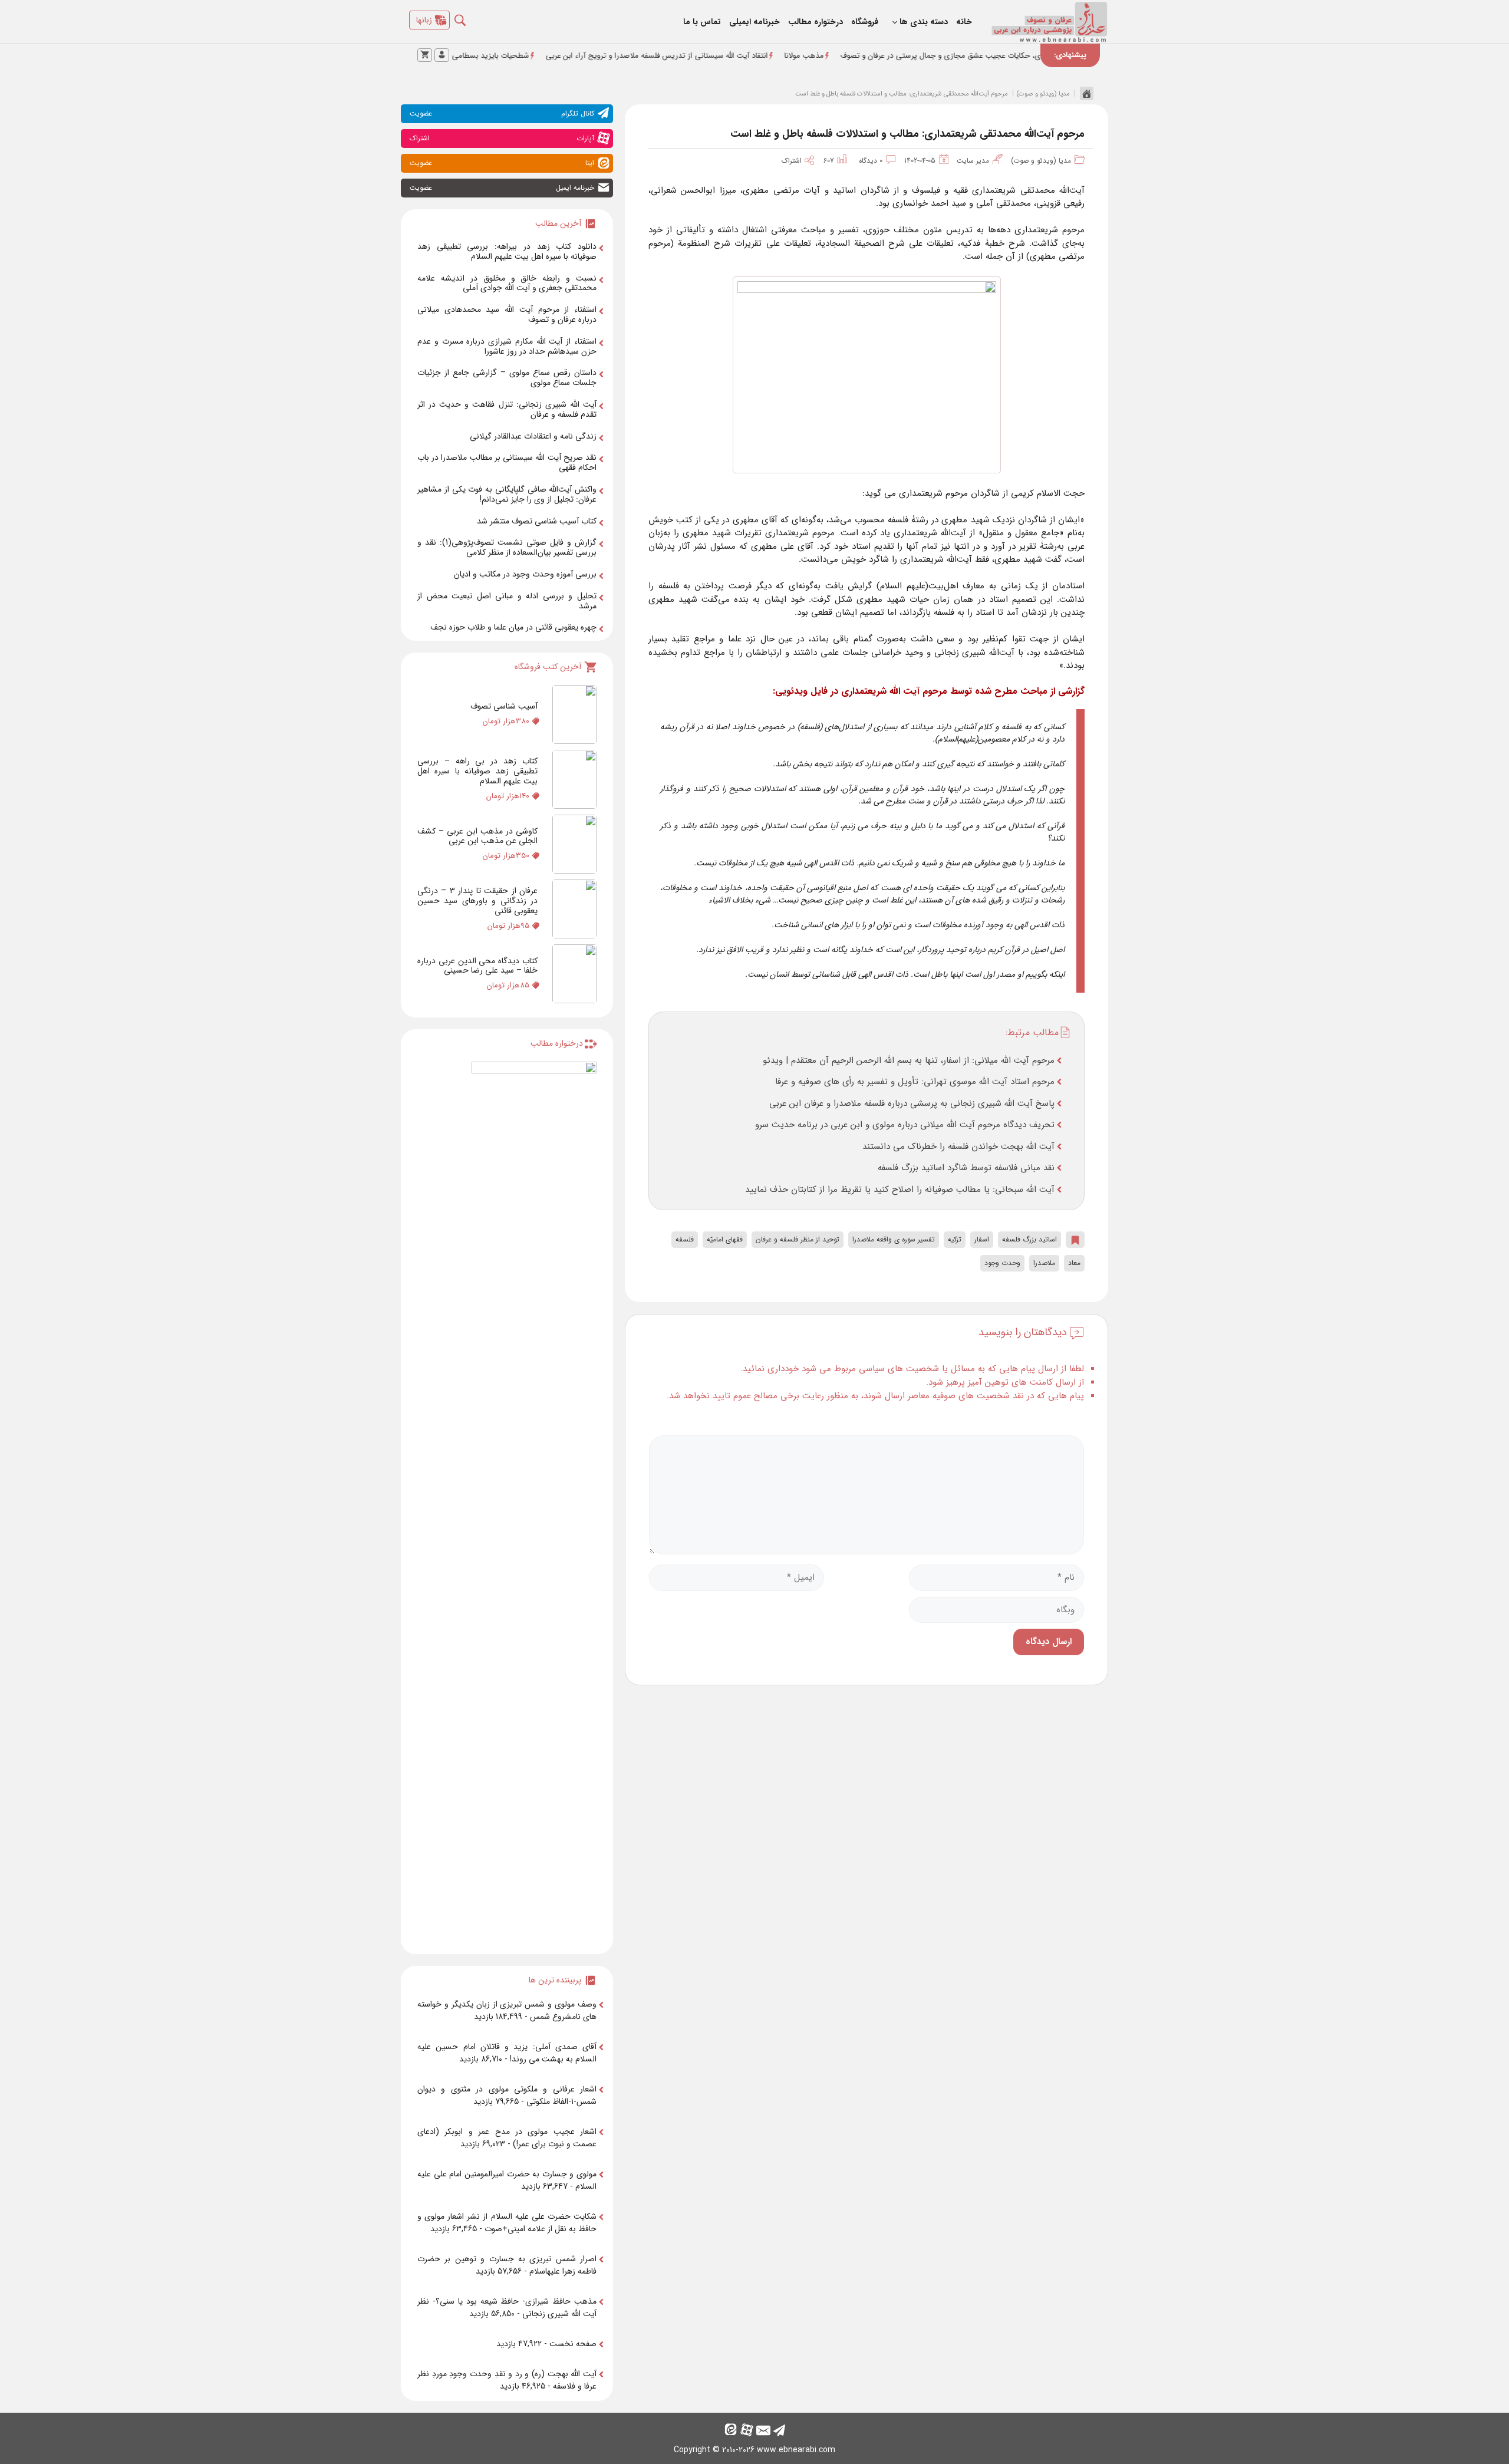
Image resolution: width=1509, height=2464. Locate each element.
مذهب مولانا (889, 56)
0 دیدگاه (871, 161)
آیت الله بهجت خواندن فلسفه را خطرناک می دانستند (958, 1147)
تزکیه (955, 1239)
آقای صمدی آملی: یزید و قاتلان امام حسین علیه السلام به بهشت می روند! (507, 2053)
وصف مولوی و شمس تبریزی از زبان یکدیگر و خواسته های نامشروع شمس (507, 2010)
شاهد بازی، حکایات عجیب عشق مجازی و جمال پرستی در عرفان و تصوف (1039, 56)
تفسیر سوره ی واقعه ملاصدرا (894, 1239)
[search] (469, 17)
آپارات (502, 138)
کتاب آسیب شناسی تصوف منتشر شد (537, 521)
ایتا (502, 163)
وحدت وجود (1002, 1263)
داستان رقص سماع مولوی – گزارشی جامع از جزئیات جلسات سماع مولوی (507, 378)
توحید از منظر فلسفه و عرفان (798, 1239)
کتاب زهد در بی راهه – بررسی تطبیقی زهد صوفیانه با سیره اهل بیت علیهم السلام (477, 771)
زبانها (424, 20)
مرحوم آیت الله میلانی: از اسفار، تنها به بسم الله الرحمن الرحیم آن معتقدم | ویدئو (909, 1060)
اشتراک (795, 161)
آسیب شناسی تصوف (504, 706)
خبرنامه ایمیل (502, 188)
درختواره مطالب (816, 22)
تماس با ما (702, 22)
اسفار (982, 1239)
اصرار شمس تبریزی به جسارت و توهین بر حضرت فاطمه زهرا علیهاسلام (507, 2265)
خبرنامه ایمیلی (754, 22)
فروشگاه (865, 22)
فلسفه (685, 1239)
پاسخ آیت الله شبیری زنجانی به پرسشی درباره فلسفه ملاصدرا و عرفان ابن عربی (912, 1103)
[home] (1084, 93)
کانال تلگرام (502, 113)
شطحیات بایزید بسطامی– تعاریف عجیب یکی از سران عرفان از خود (508, 56)
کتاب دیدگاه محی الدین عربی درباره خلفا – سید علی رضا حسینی (477, 966)
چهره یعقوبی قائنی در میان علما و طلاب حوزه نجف (513, 627)
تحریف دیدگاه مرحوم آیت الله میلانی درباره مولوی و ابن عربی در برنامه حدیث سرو (905, 1125)
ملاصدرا (1044, 1263)
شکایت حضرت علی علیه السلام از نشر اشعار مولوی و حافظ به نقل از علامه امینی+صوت (507, 2223)
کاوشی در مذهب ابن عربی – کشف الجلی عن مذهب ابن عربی (477, 836)
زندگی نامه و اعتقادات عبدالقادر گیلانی (533, 436)
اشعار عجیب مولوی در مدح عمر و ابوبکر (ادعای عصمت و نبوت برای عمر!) (507, 2138)
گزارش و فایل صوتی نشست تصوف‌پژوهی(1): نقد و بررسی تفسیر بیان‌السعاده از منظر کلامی (507, 547)
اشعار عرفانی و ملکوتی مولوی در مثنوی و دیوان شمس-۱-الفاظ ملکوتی (507, 2095)
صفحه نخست (573, 2344)
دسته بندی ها (924, 22)
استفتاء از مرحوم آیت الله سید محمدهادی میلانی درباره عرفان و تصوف (507, 314)
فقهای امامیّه (725, 1239)
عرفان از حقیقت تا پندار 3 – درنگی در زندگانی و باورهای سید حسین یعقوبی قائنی (477, 901)
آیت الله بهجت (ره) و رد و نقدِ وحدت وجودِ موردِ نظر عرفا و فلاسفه (507, 2380)
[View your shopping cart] (425, 55)
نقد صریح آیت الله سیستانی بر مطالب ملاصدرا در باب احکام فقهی (507, 462)
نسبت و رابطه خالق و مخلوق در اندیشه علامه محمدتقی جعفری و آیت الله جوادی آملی (507, 283)
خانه (964, 22)
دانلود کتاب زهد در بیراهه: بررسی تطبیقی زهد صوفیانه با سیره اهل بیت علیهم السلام (507, 251)
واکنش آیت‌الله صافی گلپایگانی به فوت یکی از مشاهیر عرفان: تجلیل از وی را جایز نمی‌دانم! (507, 494)
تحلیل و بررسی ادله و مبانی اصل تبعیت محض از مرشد (507, 601)
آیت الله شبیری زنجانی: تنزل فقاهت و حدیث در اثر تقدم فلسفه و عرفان (507, 409)
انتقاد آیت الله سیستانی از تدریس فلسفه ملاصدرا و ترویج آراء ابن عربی (741, 56)
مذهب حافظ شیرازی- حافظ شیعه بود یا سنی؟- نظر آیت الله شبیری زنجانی (507, 2307)
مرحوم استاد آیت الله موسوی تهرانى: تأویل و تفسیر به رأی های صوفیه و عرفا (915, 1082)
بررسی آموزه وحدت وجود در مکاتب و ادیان (525, 574)
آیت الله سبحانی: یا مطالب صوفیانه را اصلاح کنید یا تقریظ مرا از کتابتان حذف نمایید (900, 1190)
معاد (1074, 1263)
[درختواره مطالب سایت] (534, 1503)
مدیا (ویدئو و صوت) (1043, 94)
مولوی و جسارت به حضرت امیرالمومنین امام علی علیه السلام (507, 2180)
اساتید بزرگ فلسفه (1029, 1239)
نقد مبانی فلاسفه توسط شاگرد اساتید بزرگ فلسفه (966, 1168)
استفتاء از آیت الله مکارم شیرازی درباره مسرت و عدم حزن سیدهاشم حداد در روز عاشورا (507, 346)
